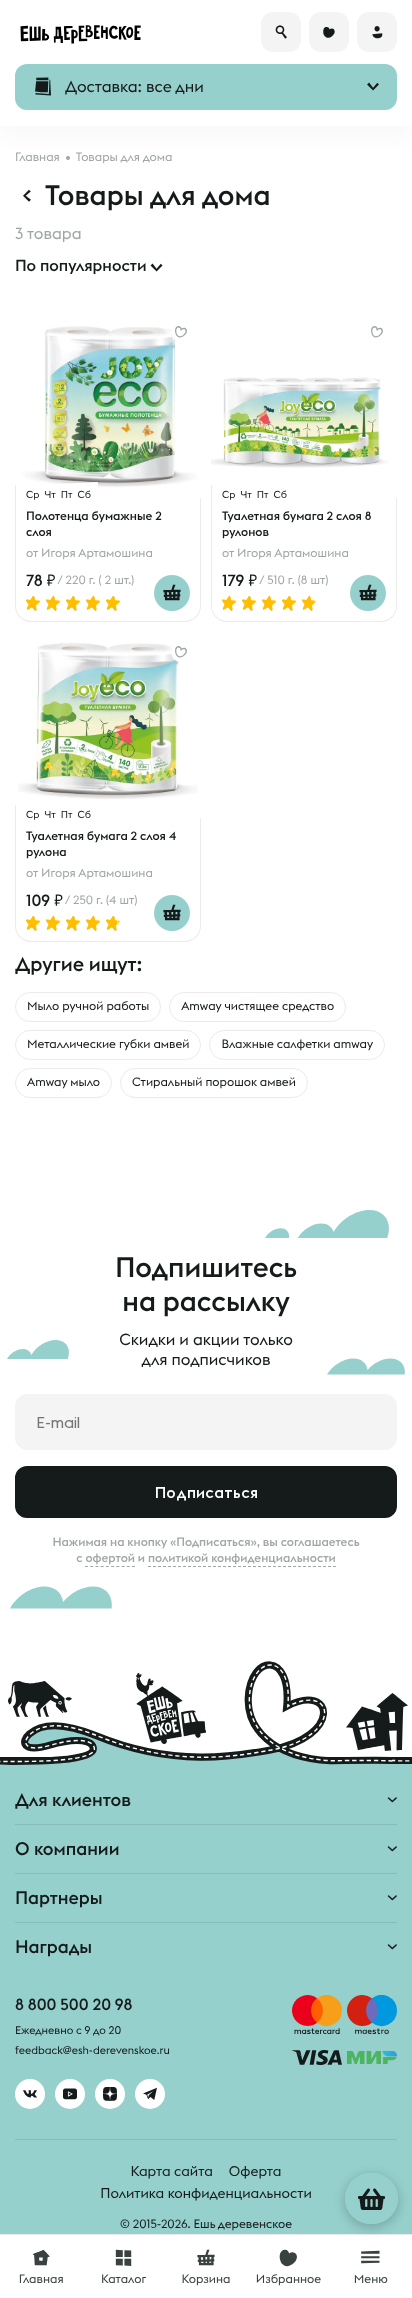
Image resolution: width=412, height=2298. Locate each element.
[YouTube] (70, 2094)
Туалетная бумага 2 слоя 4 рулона (101, 844)
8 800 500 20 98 (73, 2005)
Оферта (255, 2171)
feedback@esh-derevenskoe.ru (92, 2051)
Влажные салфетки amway (297, 1044)
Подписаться (206, 1492)
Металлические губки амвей (108, 1044)
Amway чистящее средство (257, 1006)
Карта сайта (172, 2171)
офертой (110, 1558)
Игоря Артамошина (97, 553)
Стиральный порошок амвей (214, 1082)
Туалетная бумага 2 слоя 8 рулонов (296, 524)
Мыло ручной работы (88, 1006)
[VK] (30, 2094)
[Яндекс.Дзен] (110, 2094)
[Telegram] (150, 2094)
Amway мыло (63, 1082)
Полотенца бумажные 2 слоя (94, 524)
